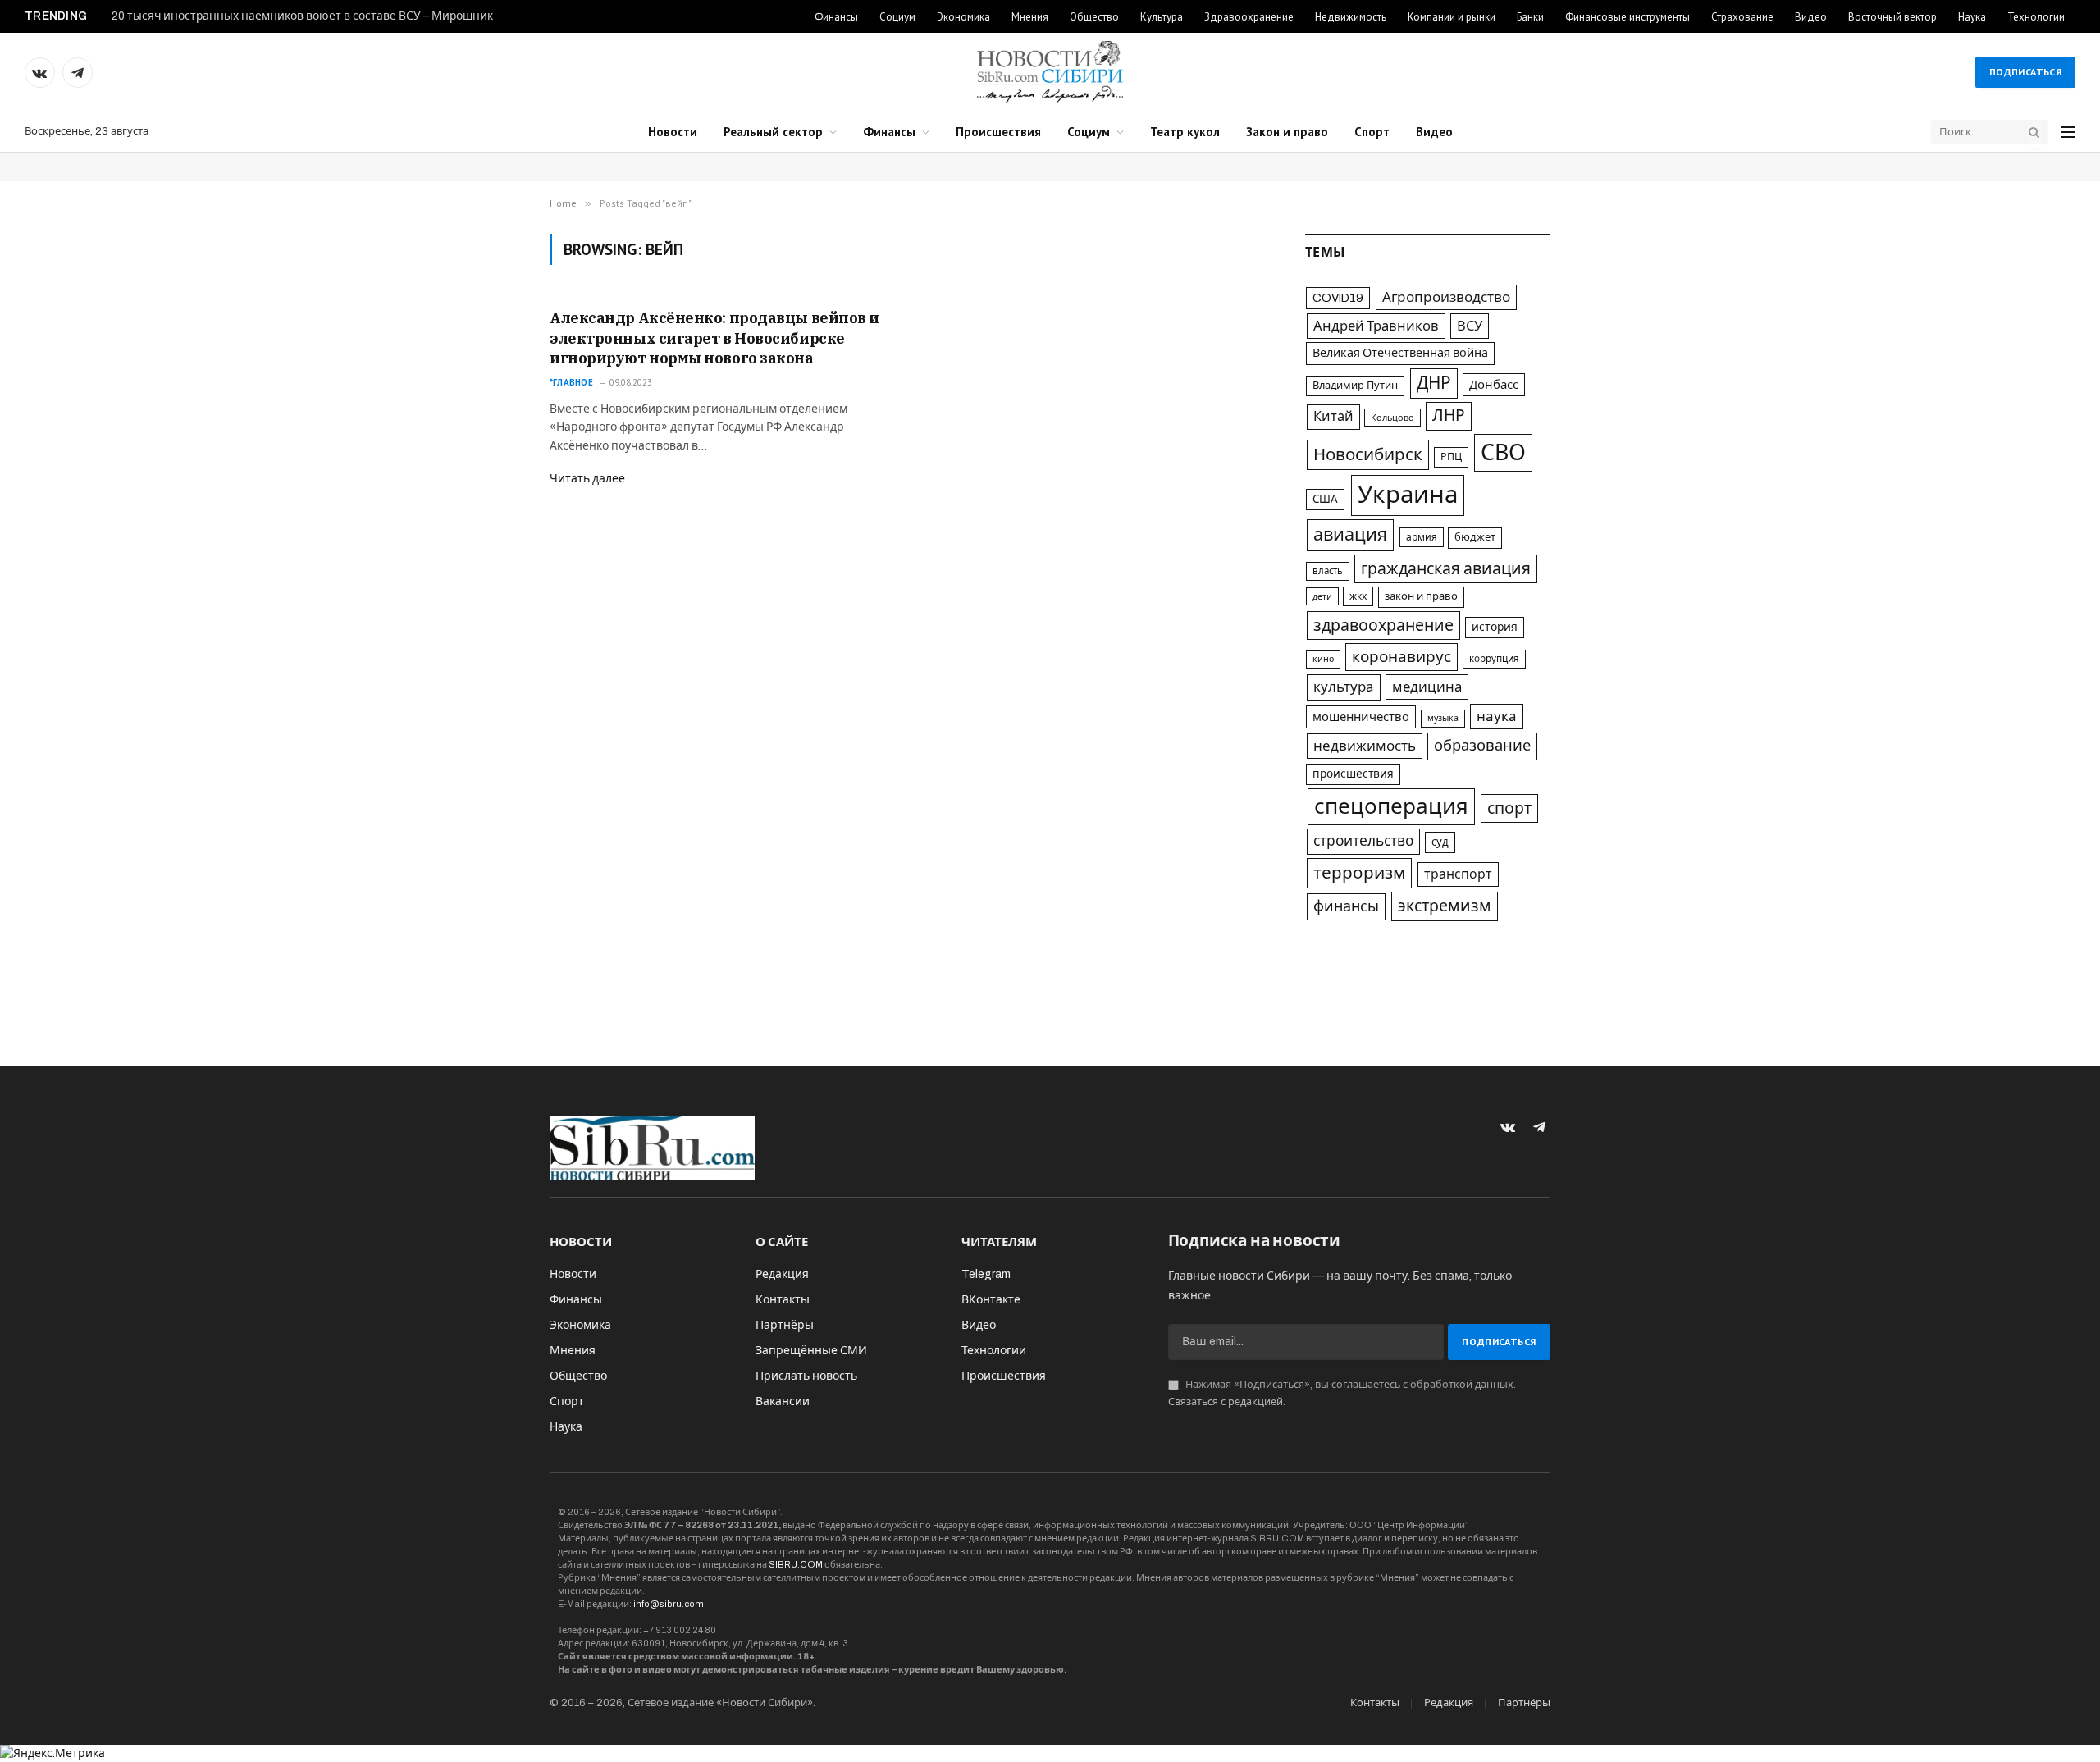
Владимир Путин (1355, 386)
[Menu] (2068, 132)
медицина (1427, 687)
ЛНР (1449, 415)
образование (1482, 746)
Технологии (2036, 17)
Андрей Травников (1376, 326)
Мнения (1030, 17)
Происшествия (998, 132)
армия (1422, 537)
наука (1497, 717)
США (1325, 499)
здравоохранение (1383, 625)
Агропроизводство (1446, 297)
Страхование (1742, 17)
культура (1344, 687)
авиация (1350, 535)
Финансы (836, 17)
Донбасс (1494, 385)
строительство (1363, 841)
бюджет (1475, 537)
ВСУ (1470, 326)
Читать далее (587, 479)
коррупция (1494, 659)
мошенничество (1361, 717)
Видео (1811, 17)
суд (1440, 842)
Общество (1094, 17)
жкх (1358, 596)
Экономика (963, 17)
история (1495, 627)
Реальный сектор (773, 132)
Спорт (1372, 132)
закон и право (1421, 596)
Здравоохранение (1249, 17)
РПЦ (1451, 457)
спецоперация (1391, 806)
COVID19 (1338, 298)
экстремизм (1445, 906)
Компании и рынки (1452, 17)
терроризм (1359, 873)
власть (1328, 571)
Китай (1333, 416)
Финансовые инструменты (1627, 17)
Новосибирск (1368, 454)
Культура (1162, 17)
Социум (897, 17)
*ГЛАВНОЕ (571, 382)
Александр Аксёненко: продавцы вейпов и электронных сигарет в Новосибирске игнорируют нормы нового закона (714, 338)
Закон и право (1287, 132)
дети (1322, 596)
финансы (1346, 906)
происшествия (1353, 774)
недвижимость (1365, 746)
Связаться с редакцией (1226, 1402)
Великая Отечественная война (1400, 353)
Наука (1972, 17)
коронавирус (1402, 657)
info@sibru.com (669, 1604)
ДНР (1434, 383)
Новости (673, 132)
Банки (1530, 17)
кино (1323, 659)
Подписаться (2025, 72)
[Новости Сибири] (1050, 72)
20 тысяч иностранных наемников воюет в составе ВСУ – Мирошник (302, 16)
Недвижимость (1351, 17)
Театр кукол (1185, 132)
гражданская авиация (1446, 569)
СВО (1503, 453)
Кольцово (1392, 418)
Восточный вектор (1892, 17)
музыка (1443, 718)
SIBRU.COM (796, 1564)
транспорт (1458, 874)
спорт (1509, 808)
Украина (1408, 495)
